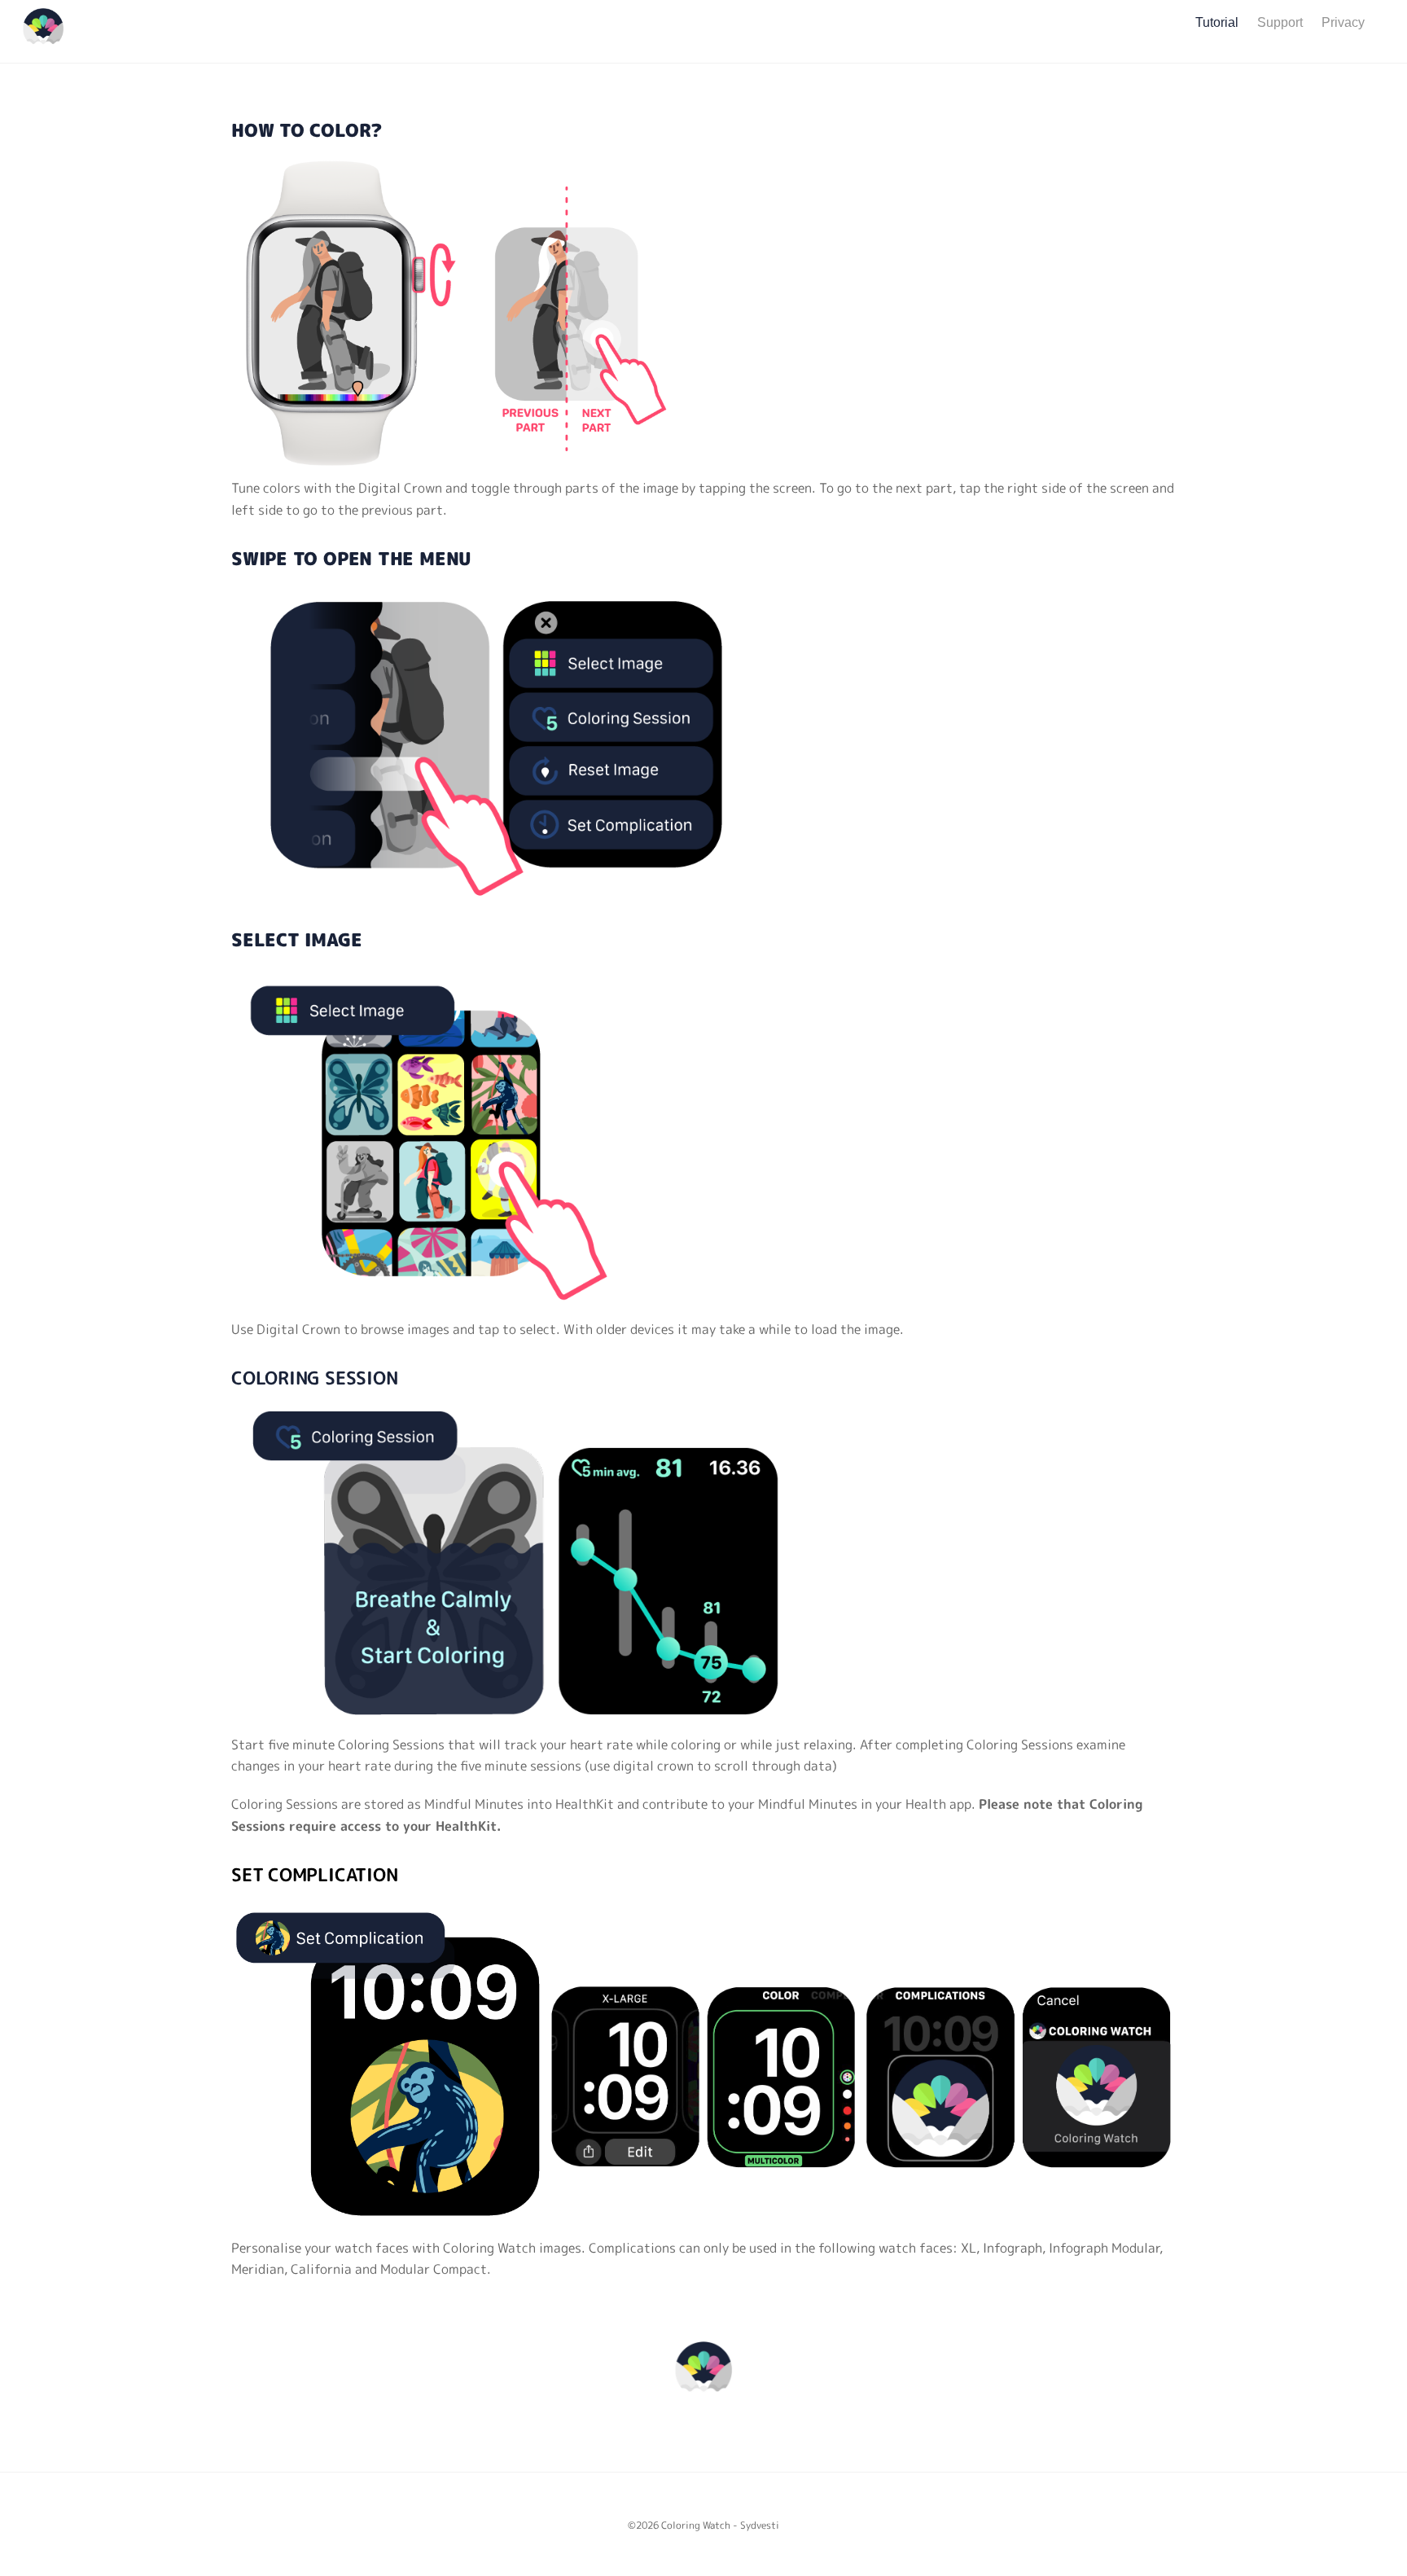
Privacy (1343, 22)
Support (1280, 22)
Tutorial (1217, 22)
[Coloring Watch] (43, 40)
